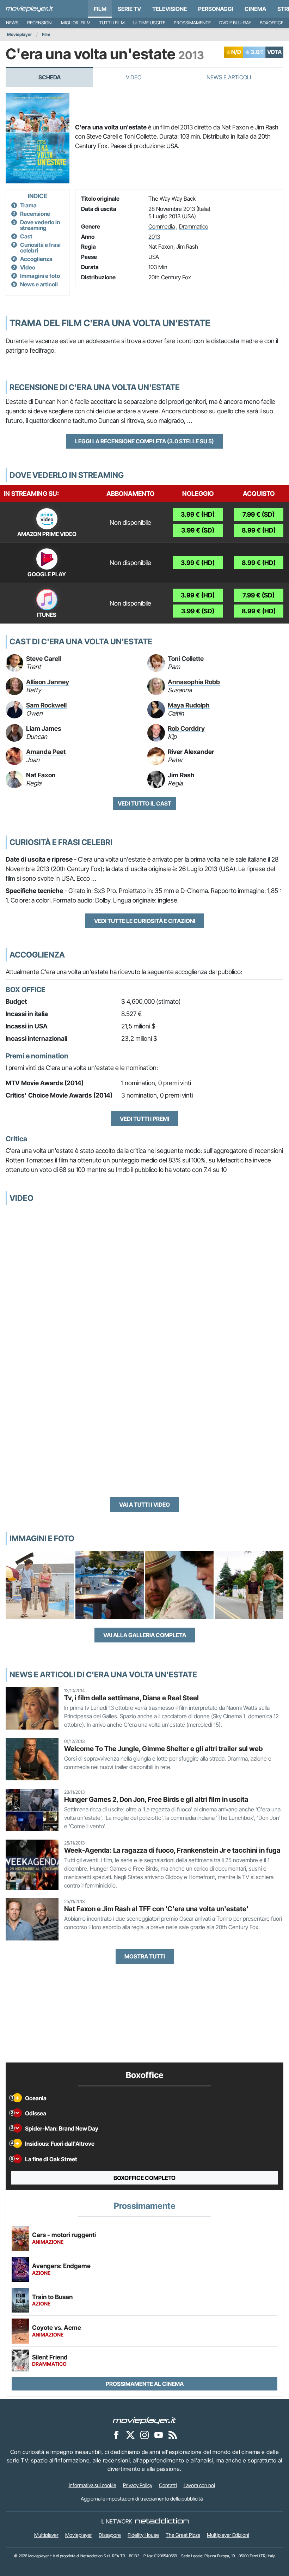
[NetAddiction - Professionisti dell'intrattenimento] (162, 2521)
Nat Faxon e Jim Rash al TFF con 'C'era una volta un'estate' (156, 1909)
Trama (28, 205)
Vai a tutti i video (144, 1505)
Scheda (50, 77)
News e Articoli (229, 77)
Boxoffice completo (144, 2178)
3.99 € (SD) (198, 530)
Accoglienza (36, 259)
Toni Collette (186, 659)
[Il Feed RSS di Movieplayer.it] (173, 2435)
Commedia (162, 226)
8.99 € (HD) (259, 530)
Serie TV (129, 9)
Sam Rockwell (46, 705)
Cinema (255, 9)
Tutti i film (112, 23)
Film (100, 9)
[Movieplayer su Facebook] (116, 2435)
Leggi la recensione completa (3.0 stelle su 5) (144, 441)
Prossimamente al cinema (145, 2384)
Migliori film (76, 23)
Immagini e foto (40, 276)
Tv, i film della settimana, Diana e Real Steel (131, 1698)
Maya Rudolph (189, 705)
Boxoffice (272, 23)
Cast (26, 236)
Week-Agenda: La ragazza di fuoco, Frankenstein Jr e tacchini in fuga (172, 1850)
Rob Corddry (186, 728)
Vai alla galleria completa (145, 1635)
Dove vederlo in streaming (40, 225)
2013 (154, 237)
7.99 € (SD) (259, 514)
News (12, 23)
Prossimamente (192, 23)
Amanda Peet (46, 752)
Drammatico (194, 226)
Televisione (170, 9)
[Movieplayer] (144, 2420)
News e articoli (39, 284)
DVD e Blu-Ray (235, 23)
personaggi (216, 9)
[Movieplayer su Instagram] (144, 2435)
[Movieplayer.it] (29, 9)
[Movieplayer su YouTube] (159, 2435)
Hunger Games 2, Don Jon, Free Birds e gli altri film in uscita (156, 1799)
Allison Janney (48, 682)
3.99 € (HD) (198, 514)
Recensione (35, 214)
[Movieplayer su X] (130, 2435)
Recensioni (40, 23)
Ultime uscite (149, 23)
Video (134, 77)
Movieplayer (20, 34)
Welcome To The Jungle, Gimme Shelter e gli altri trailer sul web (163, 1749)
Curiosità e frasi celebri (40, 248)
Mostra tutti (145, 1956)
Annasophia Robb (194, 682)
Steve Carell (44, 659)
